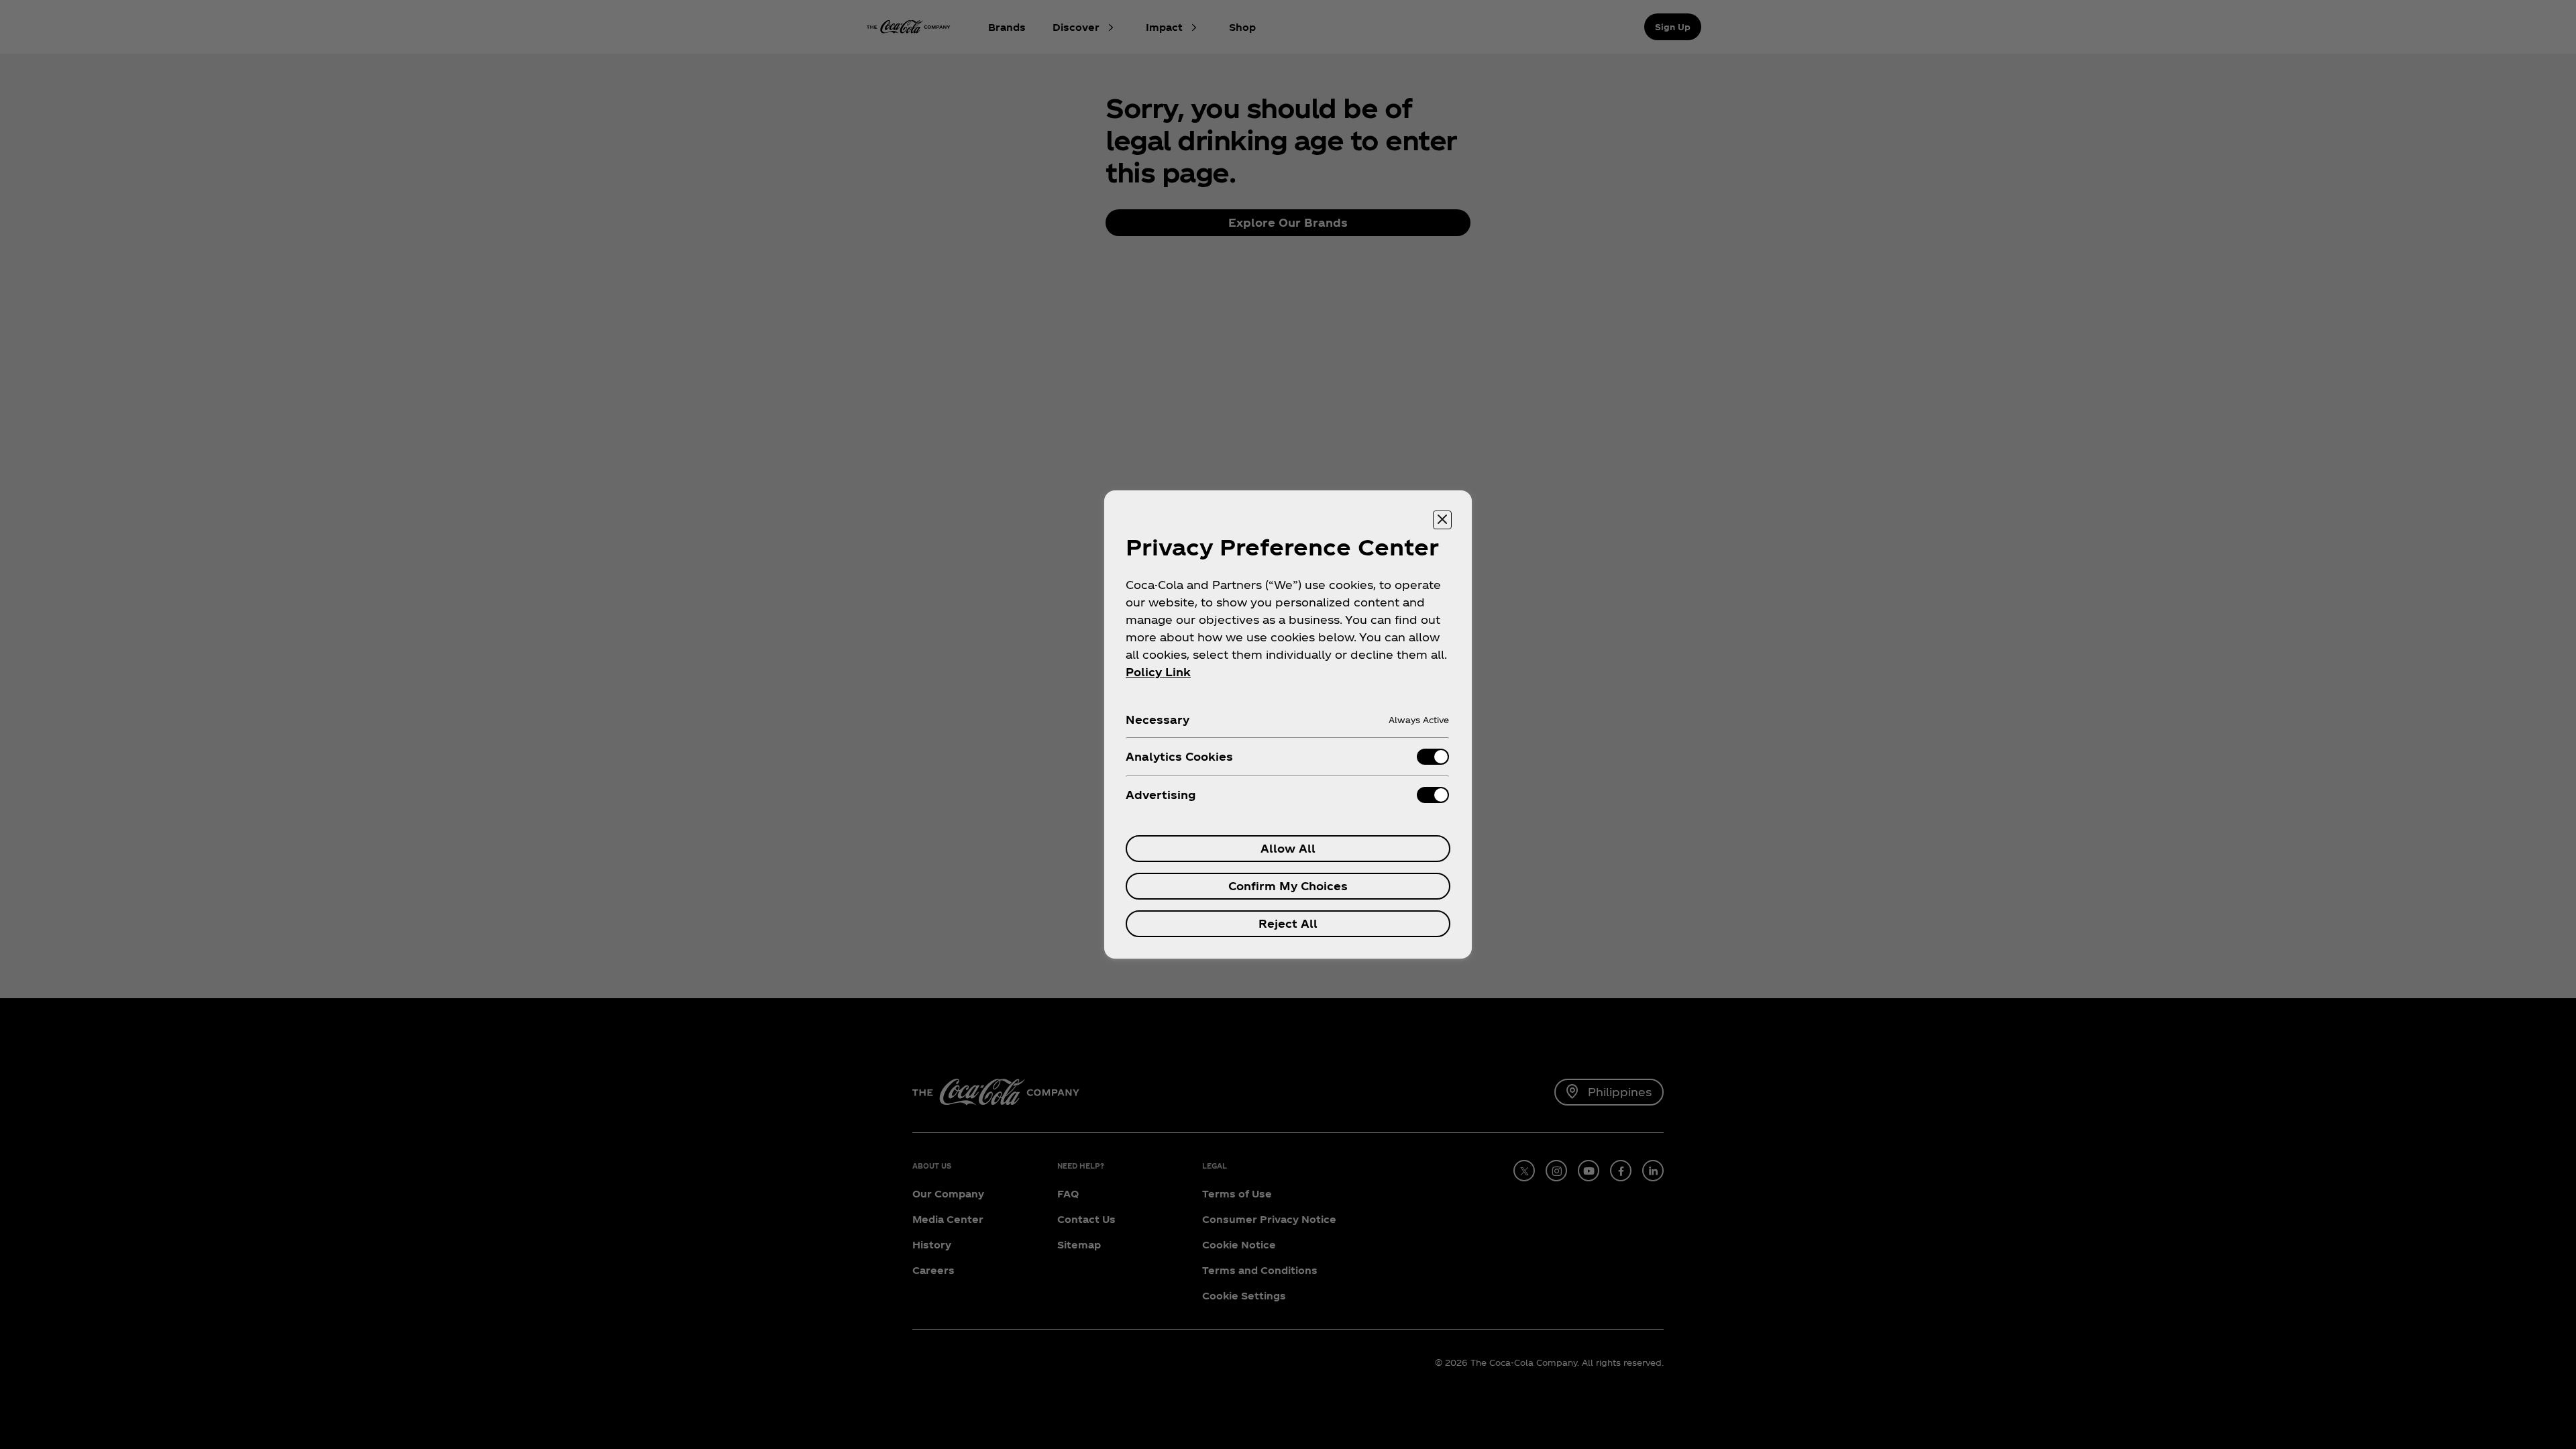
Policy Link (1158, 672)
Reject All (1288, 923)
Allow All (1288, 848)
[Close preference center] (1442, 520)
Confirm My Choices (1288, 886)
